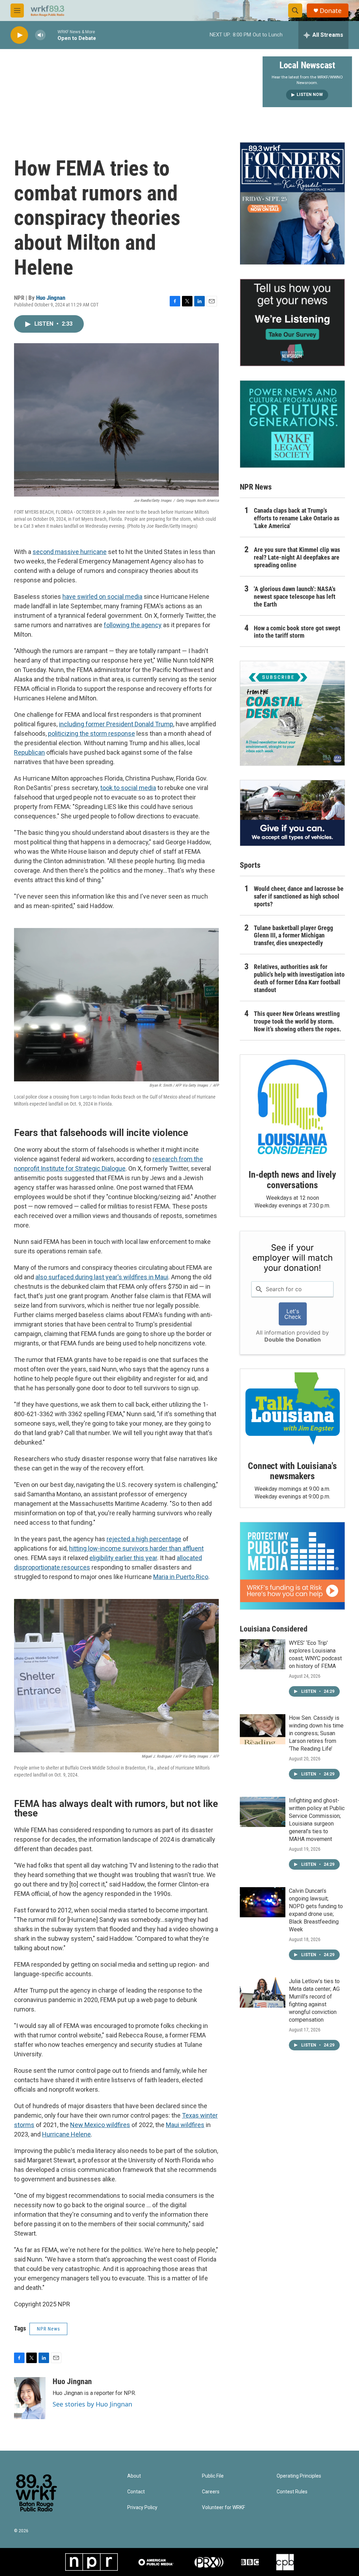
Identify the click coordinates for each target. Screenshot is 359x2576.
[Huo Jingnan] (30, 2398)
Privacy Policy (142, 2508)
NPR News (48, 2329)
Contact (136, 2492)
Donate (331, 11)
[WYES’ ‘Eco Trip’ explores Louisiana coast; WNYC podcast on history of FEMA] (263, 1654)
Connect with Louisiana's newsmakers (292, 1471)
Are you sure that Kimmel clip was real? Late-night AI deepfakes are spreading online (297, 557)
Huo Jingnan (51, 298)
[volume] (40, 35)
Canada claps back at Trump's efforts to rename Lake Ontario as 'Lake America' (297, 518)
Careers (211, 2492)
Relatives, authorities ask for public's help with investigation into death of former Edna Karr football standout (299, 978)
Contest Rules (292, 2492)
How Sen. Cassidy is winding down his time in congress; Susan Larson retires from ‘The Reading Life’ (316, 1733)
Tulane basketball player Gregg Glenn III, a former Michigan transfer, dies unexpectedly (293, 936)
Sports (250, 865)
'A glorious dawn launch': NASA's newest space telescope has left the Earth (295, 597)
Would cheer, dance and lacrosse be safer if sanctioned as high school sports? (299, 896)
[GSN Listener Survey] (292, 323)
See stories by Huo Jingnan (92, 2404)
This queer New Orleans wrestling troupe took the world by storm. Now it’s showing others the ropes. (297, 1021)
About (134, 2476)
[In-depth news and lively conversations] (292, 1107)
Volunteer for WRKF (223, 2508)
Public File (213, 2476)
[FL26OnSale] (292, 203)
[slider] (52, 35)
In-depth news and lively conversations (292, 1180)
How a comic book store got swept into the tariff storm (297, 632)
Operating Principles (299, 2476)
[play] (19, 35)
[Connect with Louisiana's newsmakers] (292, 1410)
